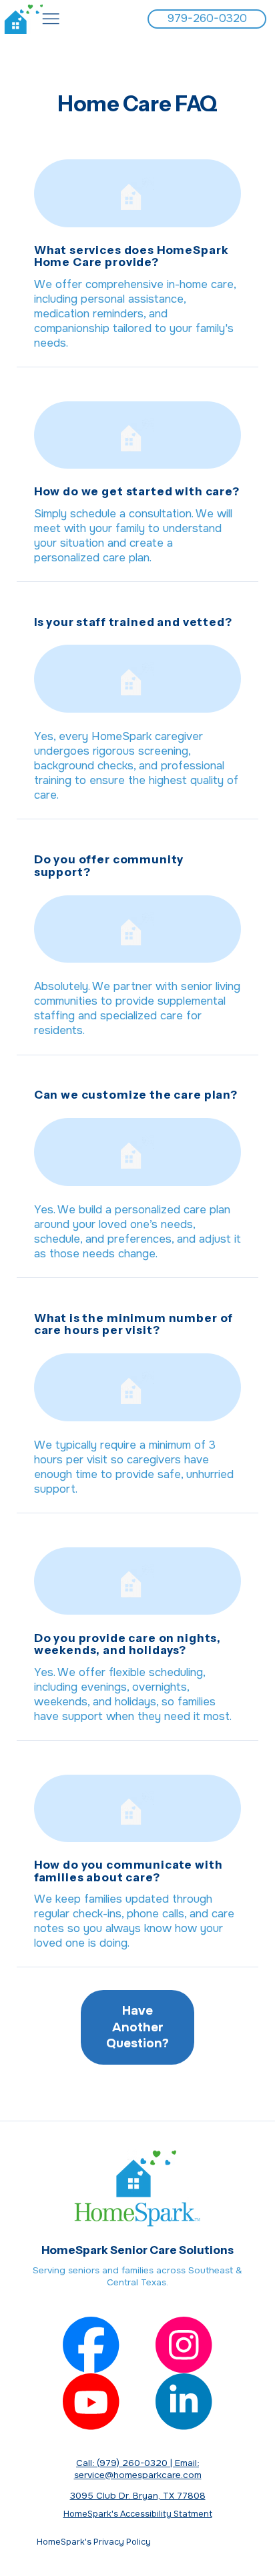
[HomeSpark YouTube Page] (91, 2402)
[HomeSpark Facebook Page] (91, 2345)
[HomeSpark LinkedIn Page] (184, 2402)
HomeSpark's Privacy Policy (138, 2542)
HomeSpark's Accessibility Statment (138, 2514)
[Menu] (51, 19)
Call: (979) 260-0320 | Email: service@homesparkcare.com (138, 2469)
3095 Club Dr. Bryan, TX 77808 (138, 2496)
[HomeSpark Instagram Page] (184, 2345)
